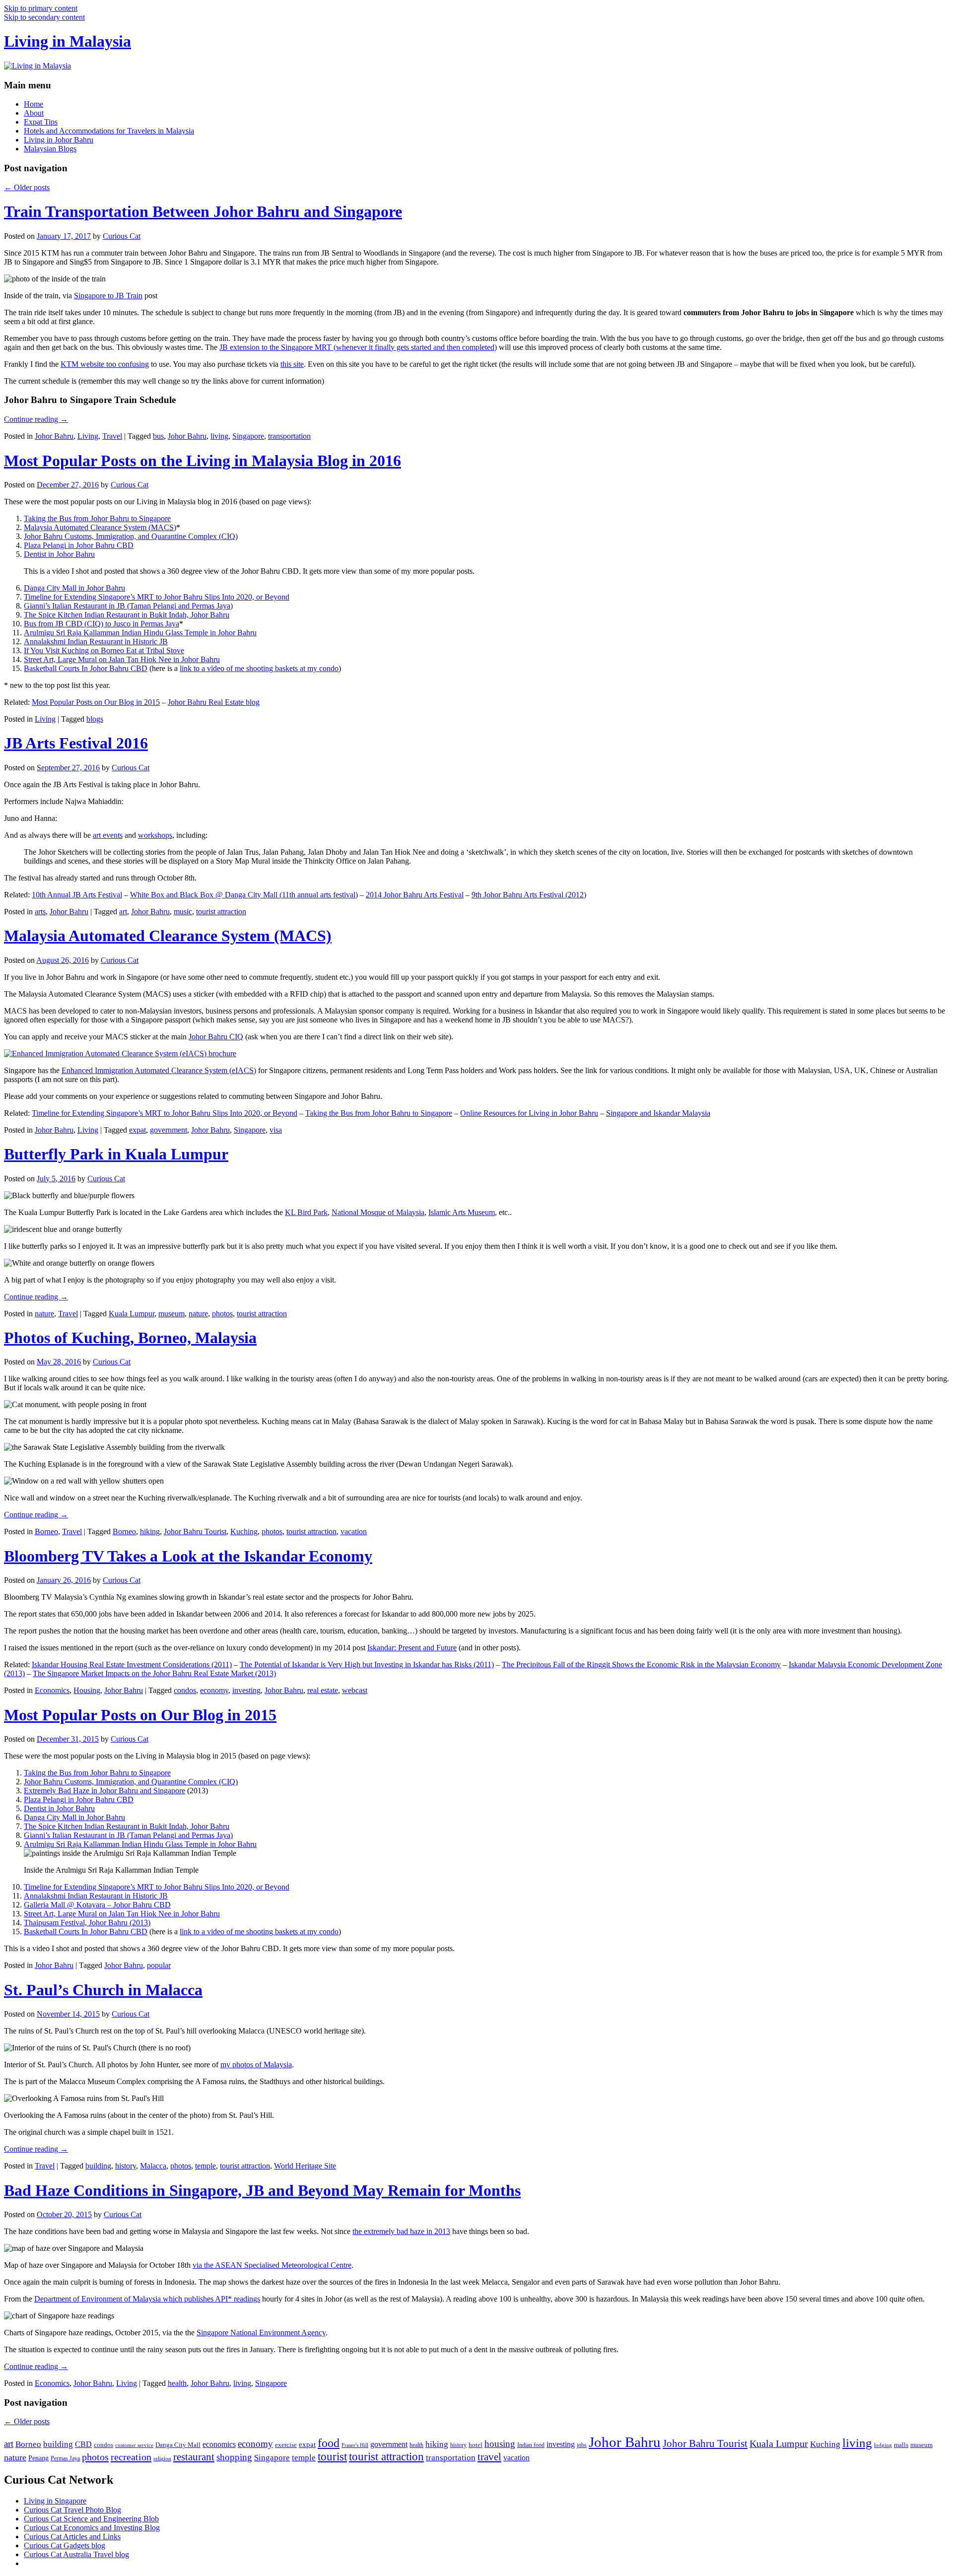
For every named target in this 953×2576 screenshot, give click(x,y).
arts (40, 912)
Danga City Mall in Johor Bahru (74, 588)
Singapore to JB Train (108, 296)
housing (500, 2444)
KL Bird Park (306, 1212)
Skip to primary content (41, 8)
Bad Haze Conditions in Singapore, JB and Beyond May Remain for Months (262, 2190)
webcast (355, 1690)
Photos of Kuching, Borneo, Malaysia (130, 1338)
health (177, 2383)
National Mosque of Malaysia (378, 1212)
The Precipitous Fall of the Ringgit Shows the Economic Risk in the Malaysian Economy (641, 1664)
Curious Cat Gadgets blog (65, 2545)
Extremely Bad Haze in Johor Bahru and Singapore (104, 1791)
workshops (155, 835)
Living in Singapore (55, 2501)
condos (185, 1690)
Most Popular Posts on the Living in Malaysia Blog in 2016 (203, 461)
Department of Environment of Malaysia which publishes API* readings (147, 2299)
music (183, 912)
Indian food (531, 2445)
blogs (95, 719)
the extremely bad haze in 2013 (401, 2231)
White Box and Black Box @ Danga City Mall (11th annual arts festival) (244, 895)
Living (88, 436)
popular (159, 1965)
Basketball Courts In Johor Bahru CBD (86, 668)
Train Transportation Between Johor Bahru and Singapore (203, 211)
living (219, 436)
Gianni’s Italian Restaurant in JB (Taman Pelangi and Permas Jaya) (128, 606)
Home (34, 104)
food (329, 2443)
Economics (52, 1690)
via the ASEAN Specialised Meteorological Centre (272, 2265)
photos (222, 1314)
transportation (289, 436)
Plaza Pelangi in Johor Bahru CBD (79, 545)
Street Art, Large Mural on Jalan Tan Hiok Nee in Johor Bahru (122, 659)
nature (44, 1314)
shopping (234, 2457)
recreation (131, 2457)
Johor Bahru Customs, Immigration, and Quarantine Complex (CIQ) (131, 536)
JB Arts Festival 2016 (76, 743)
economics (219, 2444)
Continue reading (36, 419)
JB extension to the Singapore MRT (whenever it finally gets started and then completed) (358, 347)
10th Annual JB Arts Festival (77, 895)
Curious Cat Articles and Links (72, 2537)
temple (205, 2166)
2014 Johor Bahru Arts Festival (415, 895)
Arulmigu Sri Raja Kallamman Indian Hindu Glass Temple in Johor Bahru (140, 633)
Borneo (46, 1531)
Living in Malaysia (68, 41)
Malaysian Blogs (50, 149)
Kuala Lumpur (132, 1314)
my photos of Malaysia (256, 2065)
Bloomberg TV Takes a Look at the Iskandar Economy (188, 1556)
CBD (83, 2444)
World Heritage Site (305, 2166)
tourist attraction (221, 912)
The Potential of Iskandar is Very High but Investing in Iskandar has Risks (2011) (367, 1664)
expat (137, 1130)
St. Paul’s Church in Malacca (103, 1990)
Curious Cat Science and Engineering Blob (91, 2519)
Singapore (248, 436)
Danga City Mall (178, 2445)
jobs (582, 2445)
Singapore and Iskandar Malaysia (658, 1113)
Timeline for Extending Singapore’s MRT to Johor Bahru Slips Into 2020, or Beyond (157, 597)
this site (292, 364)
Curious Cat (122, 236)
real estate (323, 1690)
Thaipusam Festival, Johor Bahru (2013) (87, 1923)
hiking (150, 1531)
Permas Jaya (65, 2458)
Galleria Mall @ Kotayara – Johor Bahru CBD (97, 1905)
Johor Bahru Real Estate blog (214, 702)
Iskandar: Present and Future (412, 1648)
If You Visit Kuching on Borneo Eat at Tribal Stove (104, 650)
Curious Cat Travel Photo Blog (72, 2510)
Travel (112, 436)
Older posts (27, 187)
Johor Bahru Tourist (195, 1531)
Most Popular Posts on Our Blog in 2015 (96, 702)
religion (162, 2459)
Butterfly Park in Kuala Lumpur (116, 1154)
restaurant (194, 2457)
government (169, 1130)
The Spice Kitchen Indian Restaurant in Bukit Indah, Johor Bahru (127, 615)
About (34, 113)
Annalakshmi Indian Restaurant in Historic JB (96, 642)
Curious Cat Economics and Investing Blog (92, 2528)
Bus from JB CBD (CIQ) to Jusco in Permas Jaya (102, 624)
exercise (286, 2445)
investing (246, 1690)
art (123, 912)
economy (214, 1690)
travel (489, 2457)
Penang (38, 2458)
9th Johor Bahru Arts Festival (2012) (529, 895)
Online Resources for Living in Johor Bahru (529, 1113)
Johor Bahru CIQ (216, 1037)
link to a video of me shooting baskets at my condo (259, 668)
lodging (883, 2445)
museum (171, 1314)
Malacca (153, 2166)
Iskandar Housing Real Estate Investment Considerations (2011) (132, 1664)
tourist (332, 2457)
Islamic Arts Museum (462, 1212)
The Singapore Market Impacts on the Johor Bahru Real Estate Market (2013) (154, 1673)
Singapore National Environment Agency (261, 2333)
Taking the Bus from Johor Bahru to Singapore (97, 518)
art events (108, 835)
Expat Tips (41, 122)
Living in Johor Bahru (59, 140)
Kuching (244, 1531)
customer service (134, 2445)
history (126, 2166)
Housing (87, 1690)
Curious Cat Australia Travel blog (76, 2554)
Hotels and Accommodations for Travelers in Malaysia (109, 131)
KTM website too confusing (105, 364)
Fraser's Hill (355, 2445)
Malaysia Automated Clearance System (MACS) (100, 527)
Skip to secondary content (44, 17)
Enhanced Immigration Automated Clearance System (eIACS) (159, 1070)
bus (158, 436)
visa (276, 1130)
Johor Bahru (54, 436)
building (98, 2166)
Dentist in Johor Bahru (59, 554)
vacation (354, 1531)
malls (901, 2445)
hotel (476, 2445)
